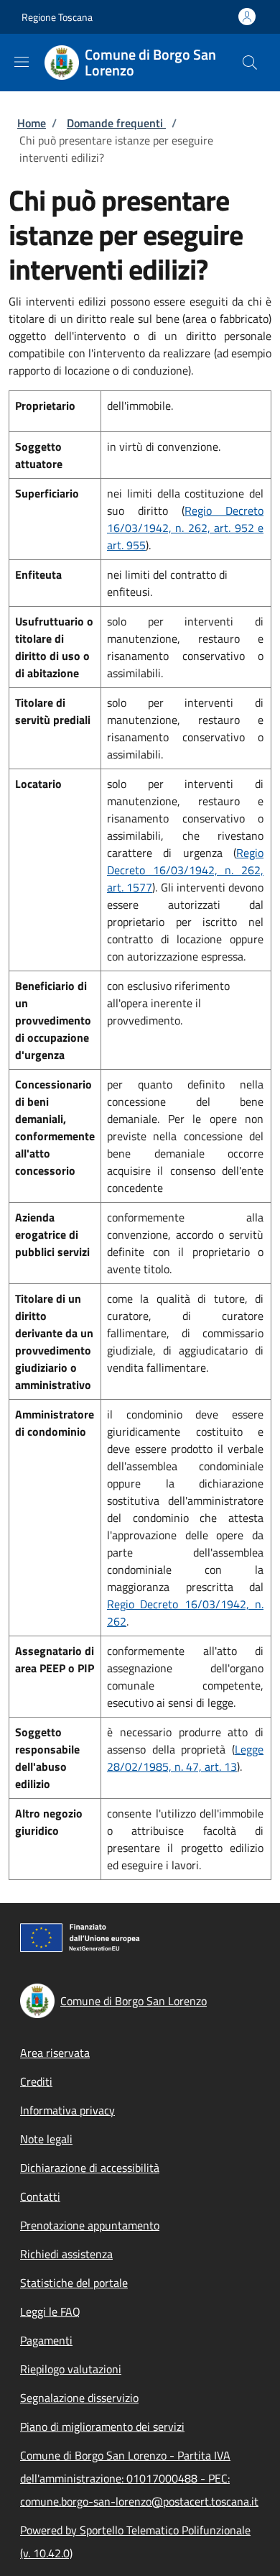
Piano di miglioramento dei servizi (102, 2426)
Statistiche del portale (74, 2283)
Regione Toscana (57, 17)
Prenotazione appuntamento (90, 2225)
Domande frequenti (116, 123)
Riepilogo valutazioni (71, 2369)
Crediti (36, 2081)
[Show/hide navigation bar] (22, 62)
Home (32, 123)
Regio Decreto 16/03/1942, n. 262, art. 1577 (185, 870)
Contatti (40, 2196)
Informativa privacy (67, 2110)
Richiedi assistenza (66, 2254)
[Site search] (250, 63)
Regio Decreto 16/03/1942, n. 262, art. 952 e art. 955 (185, 528)
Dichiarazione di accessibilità (90, 2168)
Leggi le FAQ (50, 2311)
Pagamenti (46, 2340)
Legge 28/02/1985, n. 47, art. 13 (185, 1758)
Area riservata (55, 2053)
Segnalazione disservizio (79, 2398)
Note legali (46, 2139)
